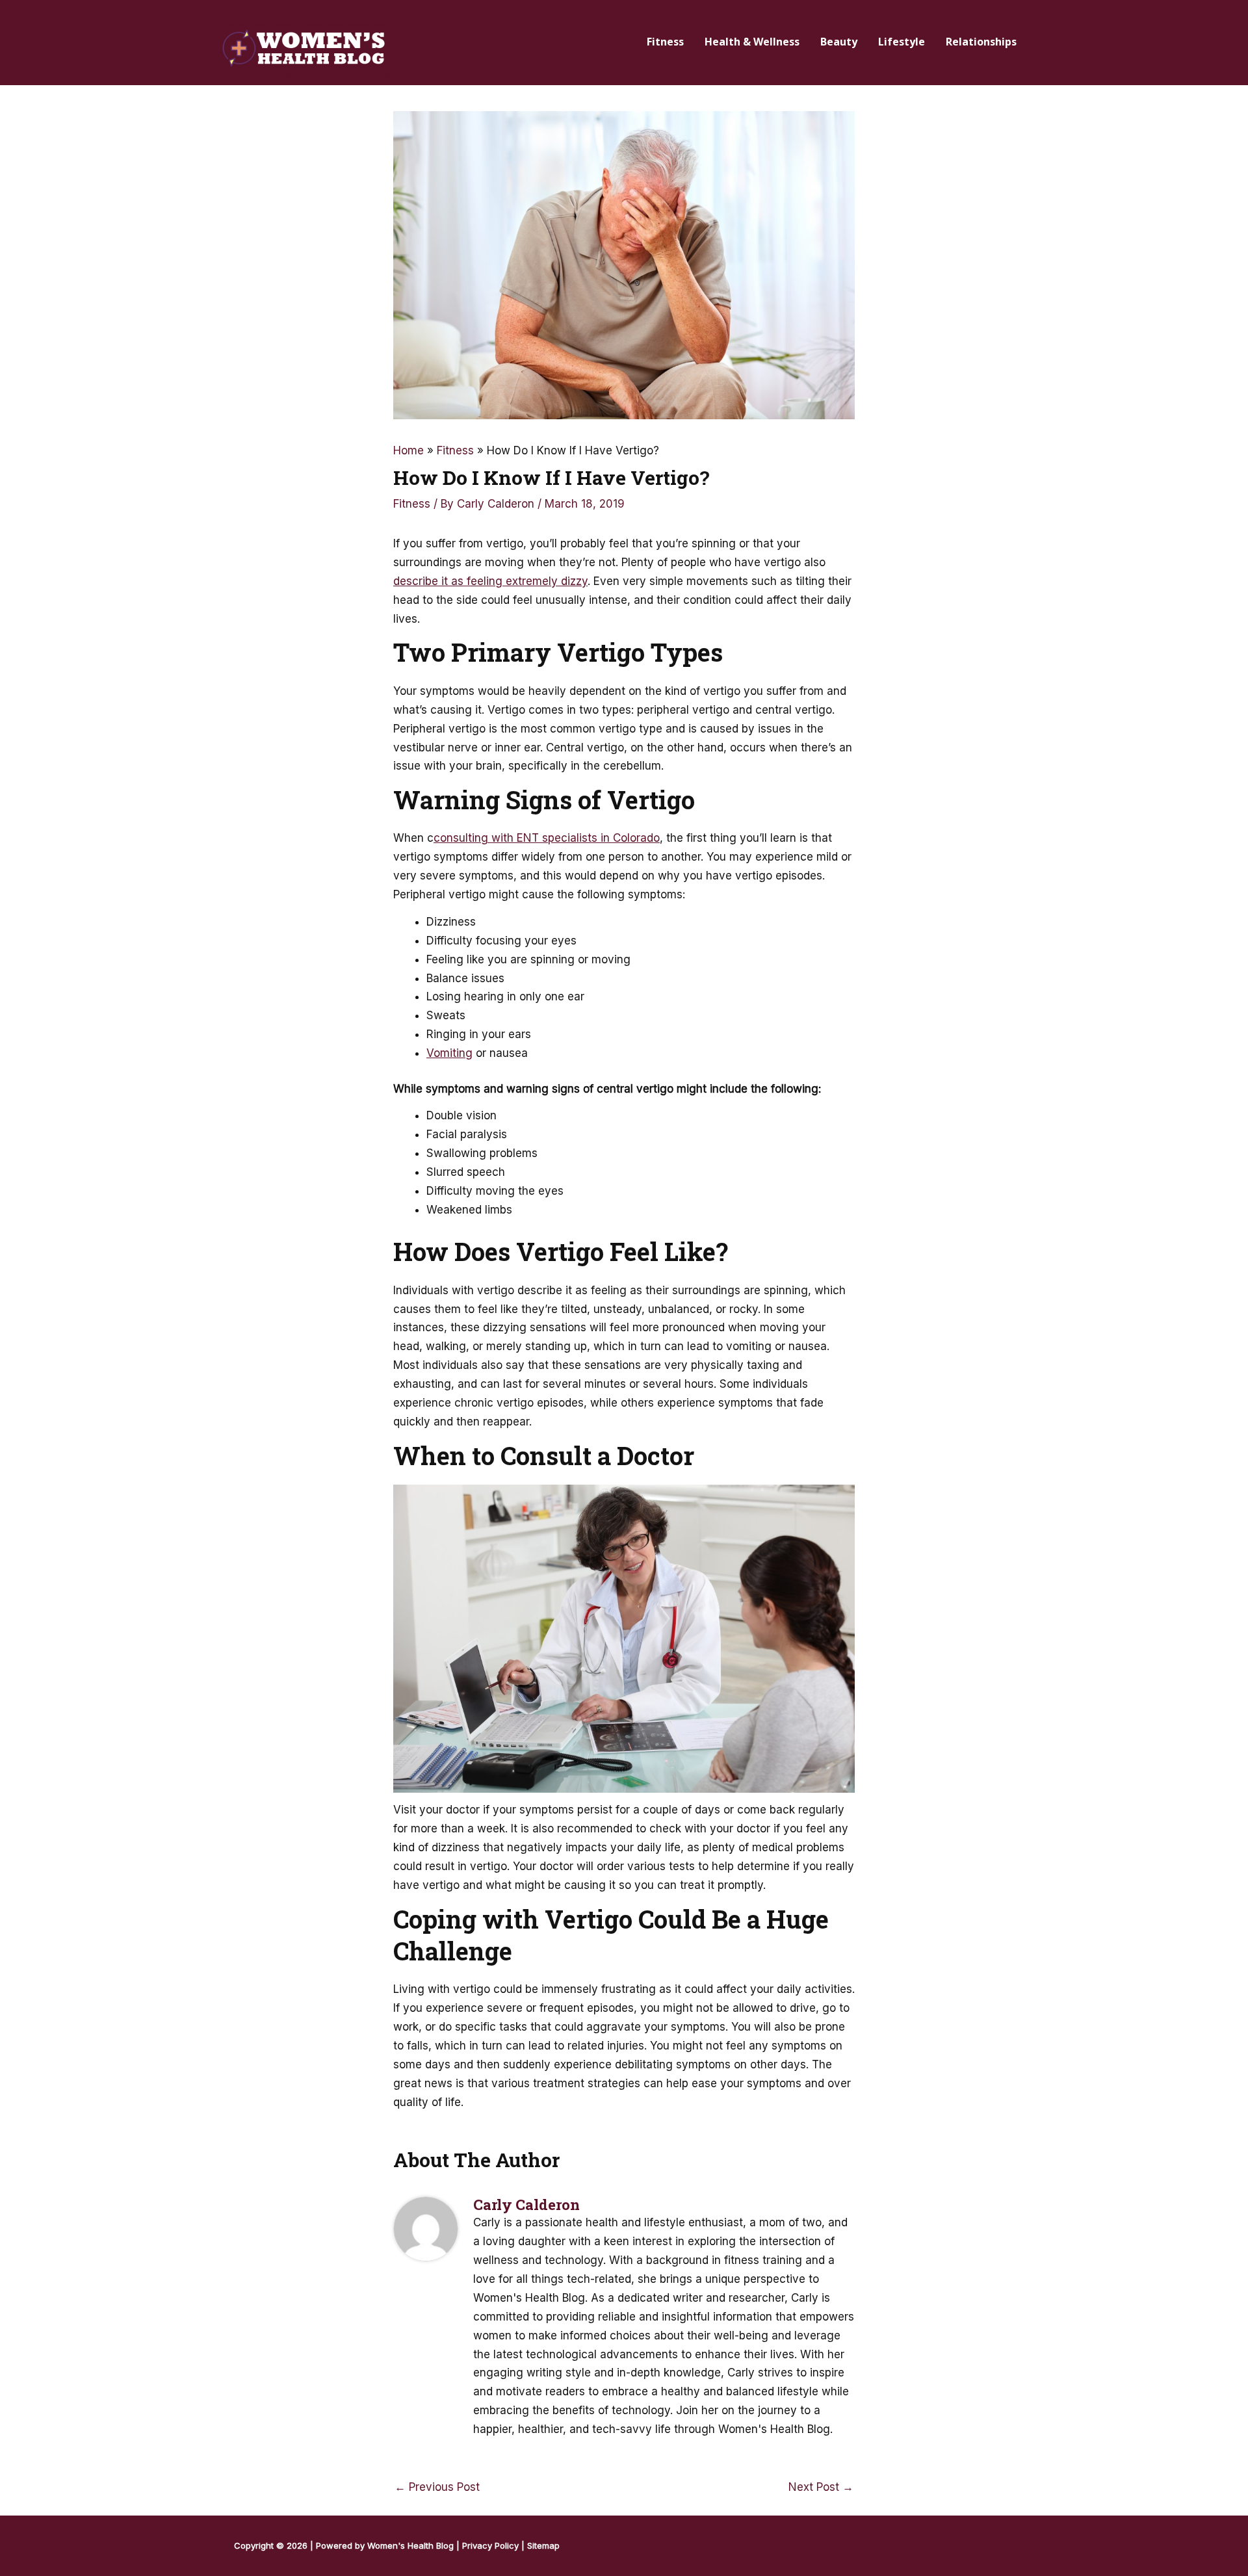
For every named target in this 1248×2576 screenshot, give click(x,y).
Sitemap (543, 2545)
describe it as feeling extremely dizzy (490, 581)
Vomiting (449, 1053)
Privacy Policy (490, 2545)
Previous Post (437, 2487)
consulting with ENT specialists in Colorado (547, 838)
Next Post (821, 2487)
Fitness (412, 504)
